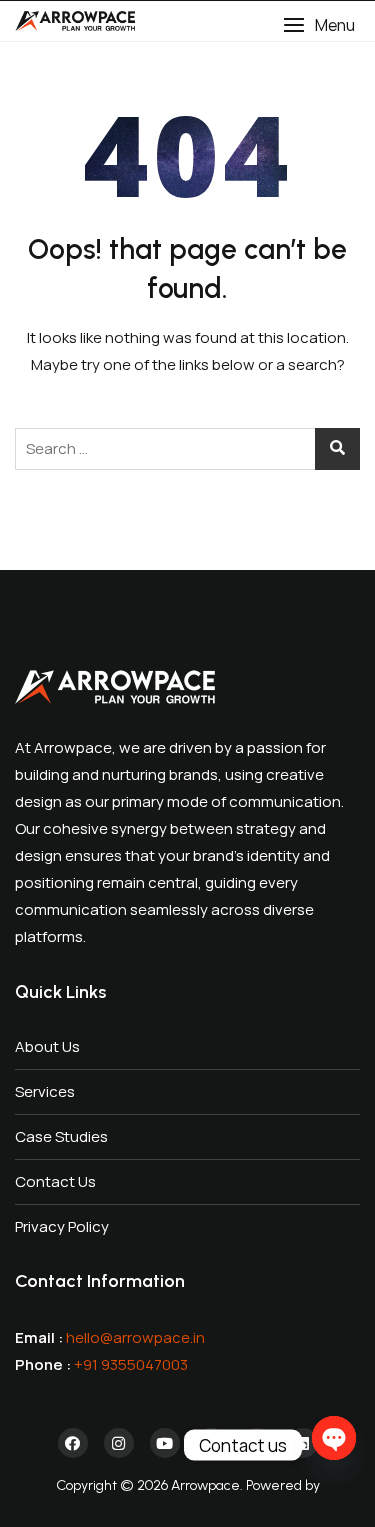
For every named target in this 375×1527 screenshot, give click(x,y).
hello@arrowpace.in (135, 1337)
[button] (319, 25)
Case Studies (61, 1136)
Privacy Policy (62, 1226)
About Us (47, 1046)
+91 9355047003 (131, 1364)
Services (45, 1091)
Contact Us (55, 1181)
